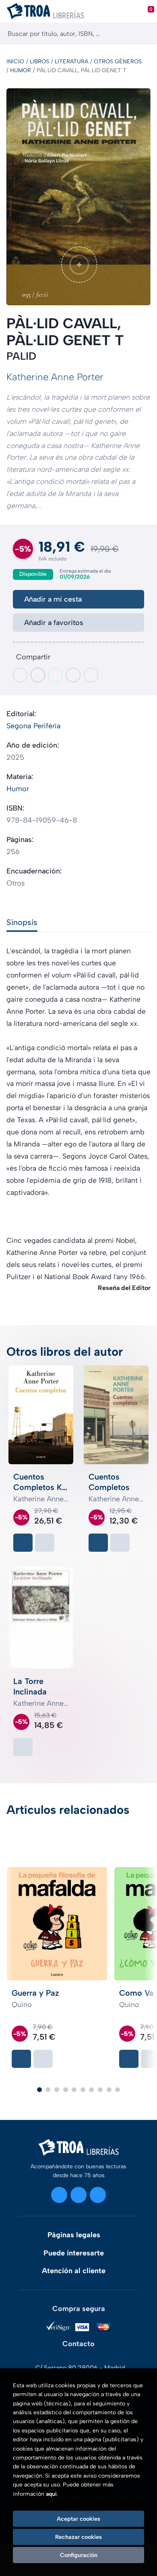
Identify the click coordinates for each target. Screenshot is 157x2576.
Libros (39, 61)
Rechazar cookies (78, 2537)
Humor (21, 70)
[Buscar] (144, 34)
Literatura (71, 61)
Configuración (79, 2555)
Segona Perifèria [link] (34, 726)
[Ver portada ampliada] (78, 197)
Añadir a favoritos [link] (54, 623)
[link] (45, 1543)
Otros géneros (118, 61)
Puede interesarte (74, 2253)
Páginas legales (74, 2235)
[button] (39, 2090)
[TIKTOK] (98, 2195)
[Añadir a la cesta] (23, 1543)
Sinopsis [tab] (22, 922)
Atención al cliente (74, 2271)
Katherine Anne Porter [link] (55, 377)
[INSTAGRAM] (59, 2195)
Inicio (15, 61)
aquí (51, 2494)
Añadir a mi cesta (53, 599)
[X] (78, 2195)
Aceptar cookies (78, 2519)
